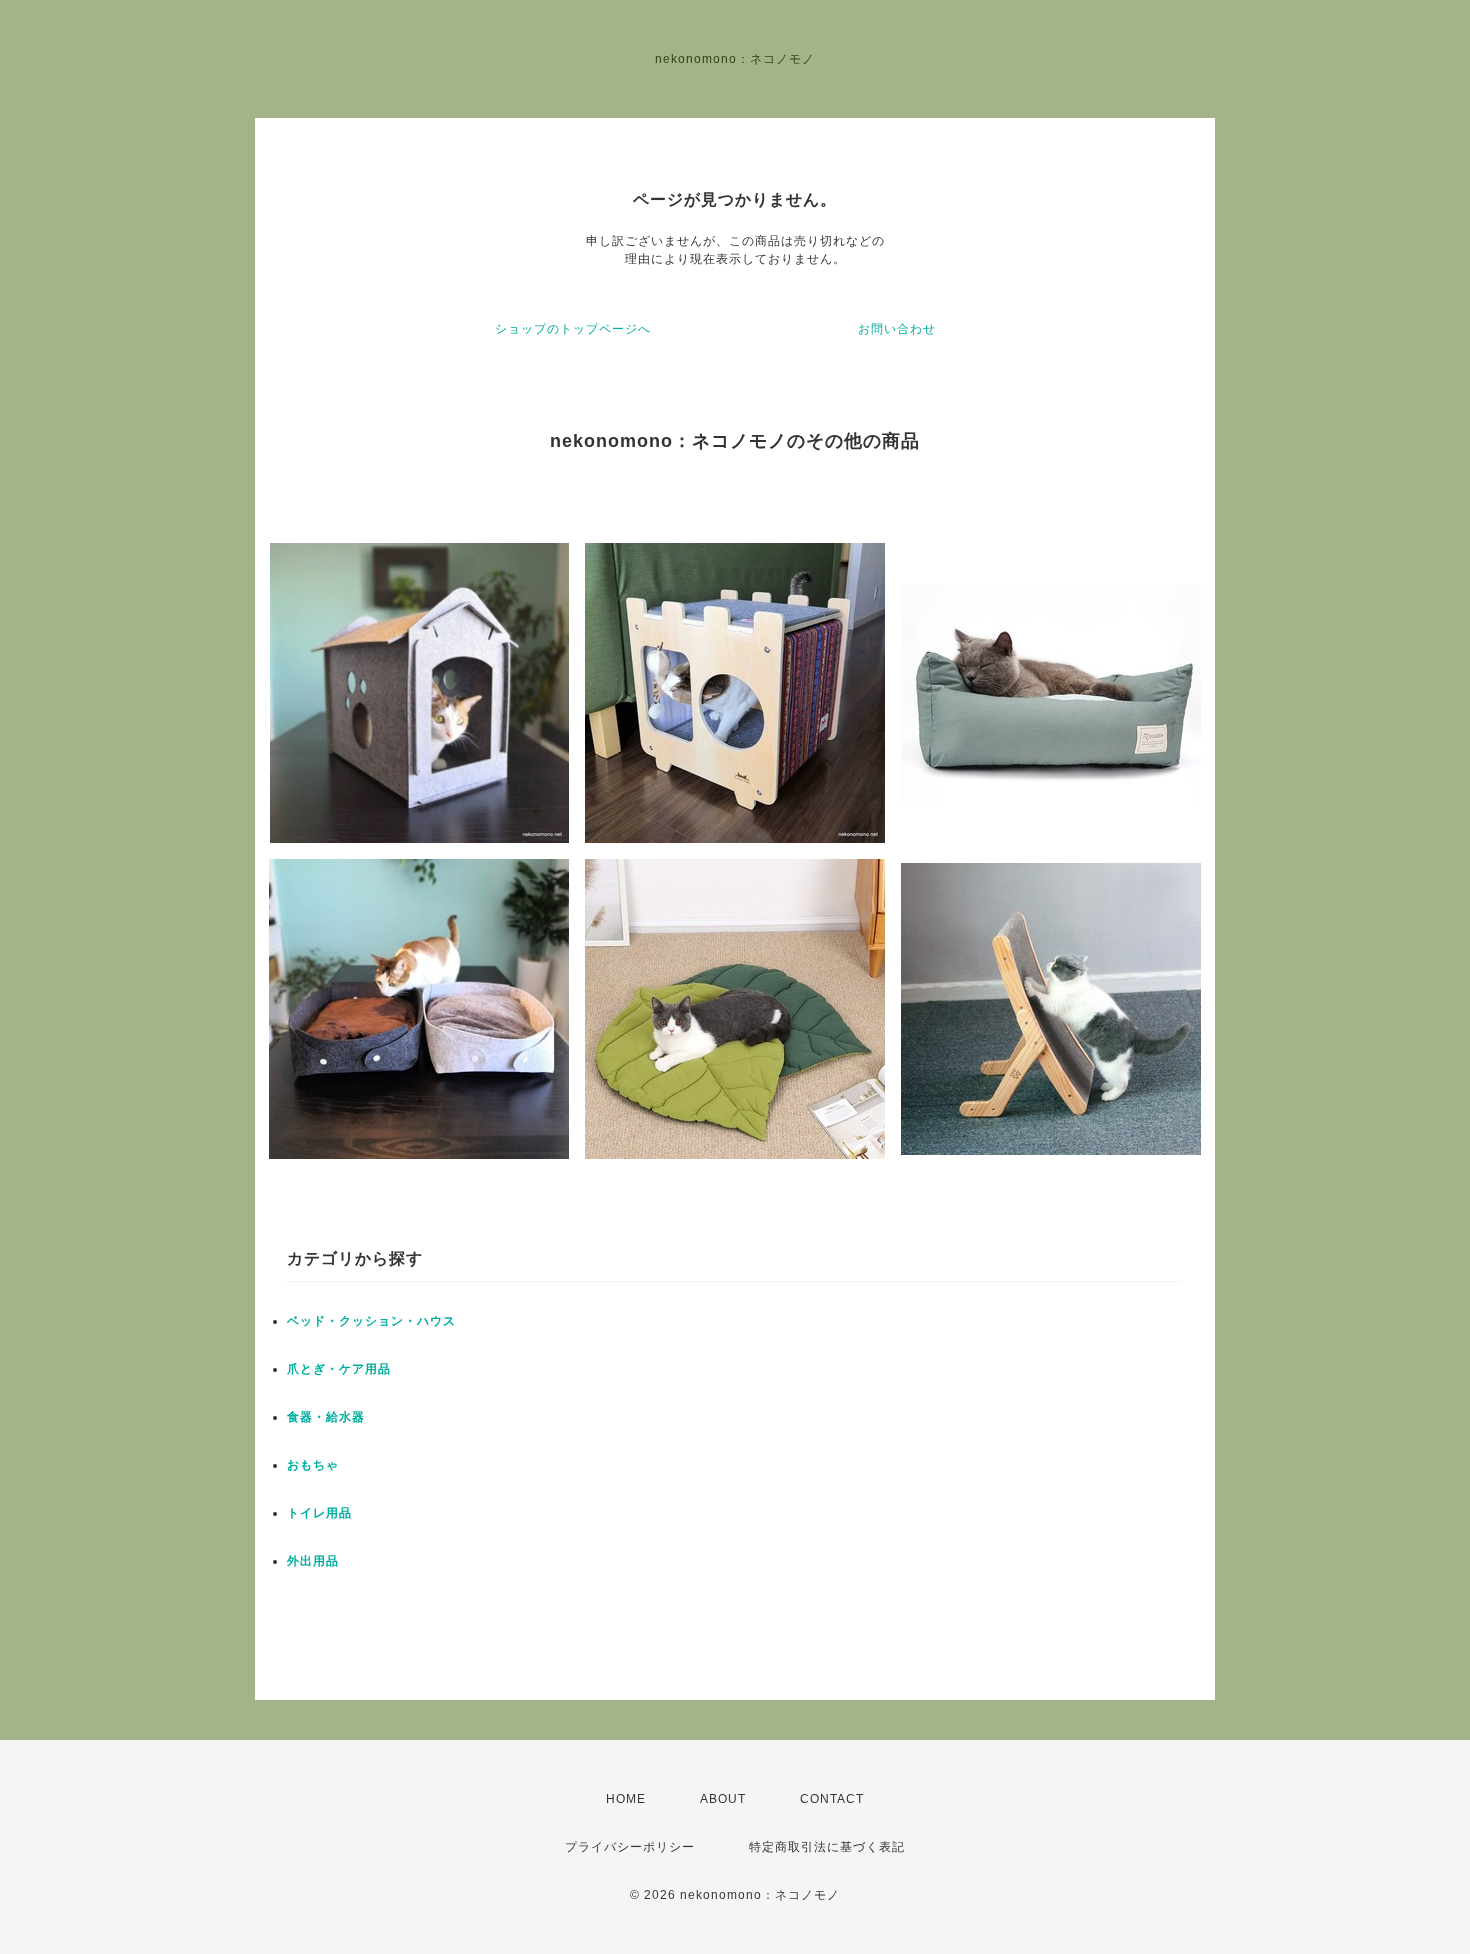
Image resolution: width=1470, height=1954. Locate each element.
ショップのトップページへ (573, 329)
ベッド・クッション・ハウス (371, 1321)
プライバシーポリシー (630, 1847)
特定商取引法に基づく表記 (827, 1847)
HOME (626, 1799)
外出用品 (313, 1561)
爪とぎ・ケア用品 (339, 1369)
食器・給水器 (326, 1417)
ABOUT (723, 1799)
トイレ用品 (319, 1513)
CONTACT (832, 1799)
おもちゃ (313, 1465)
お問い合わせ (897, 329)
